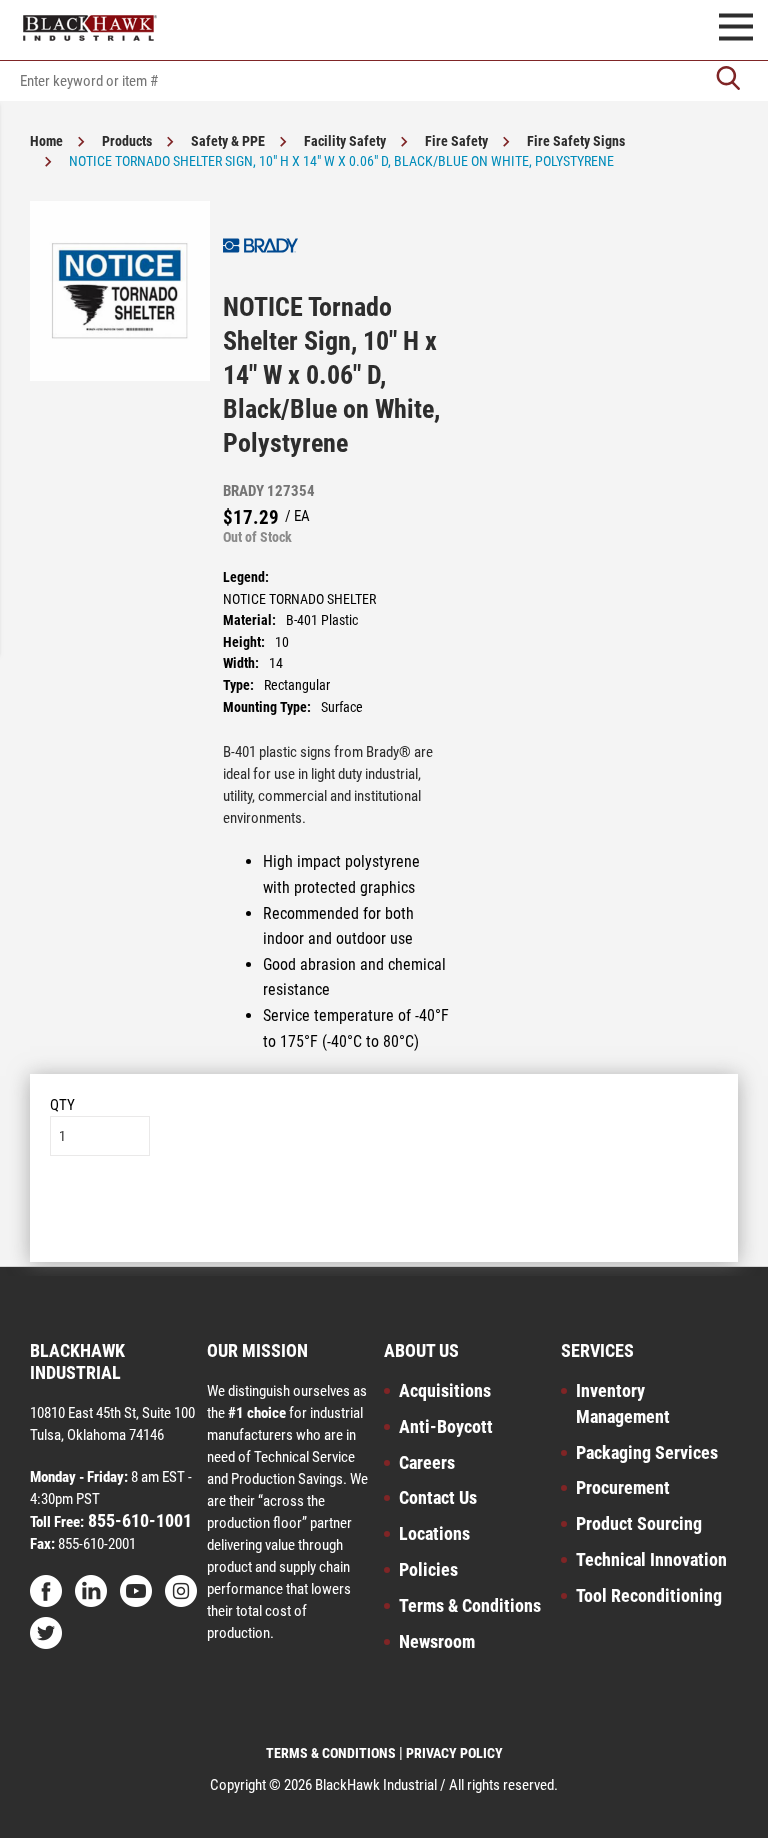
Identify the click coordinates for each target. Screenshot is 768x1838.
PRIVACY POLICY (454, 1753)
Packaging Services (647, 1452)
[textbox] (384, 81)
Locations (434, 1533)
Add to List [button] (384, 1216)
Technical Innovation (651, 1559)
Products (127, 141)
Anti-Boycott (446, 1426)
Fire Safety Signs (576, 141)
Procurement (623, 1487)
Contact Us (438, 1497)
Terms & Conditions (470, 1605)
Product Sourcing (639, 1523)
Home (46, 141)
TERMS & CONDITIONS (331, 1753)
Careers (427, 1462)
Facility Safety (345, 141)
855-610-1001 (138, 1520)
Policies (428, 1569)
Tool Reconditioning (649, 1595)
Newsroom (437, 1641)
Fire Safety (456, 141)
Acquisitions (445, 1390)
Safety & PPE (228, 141)
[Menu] (736, 30)
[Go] (728, 80)
